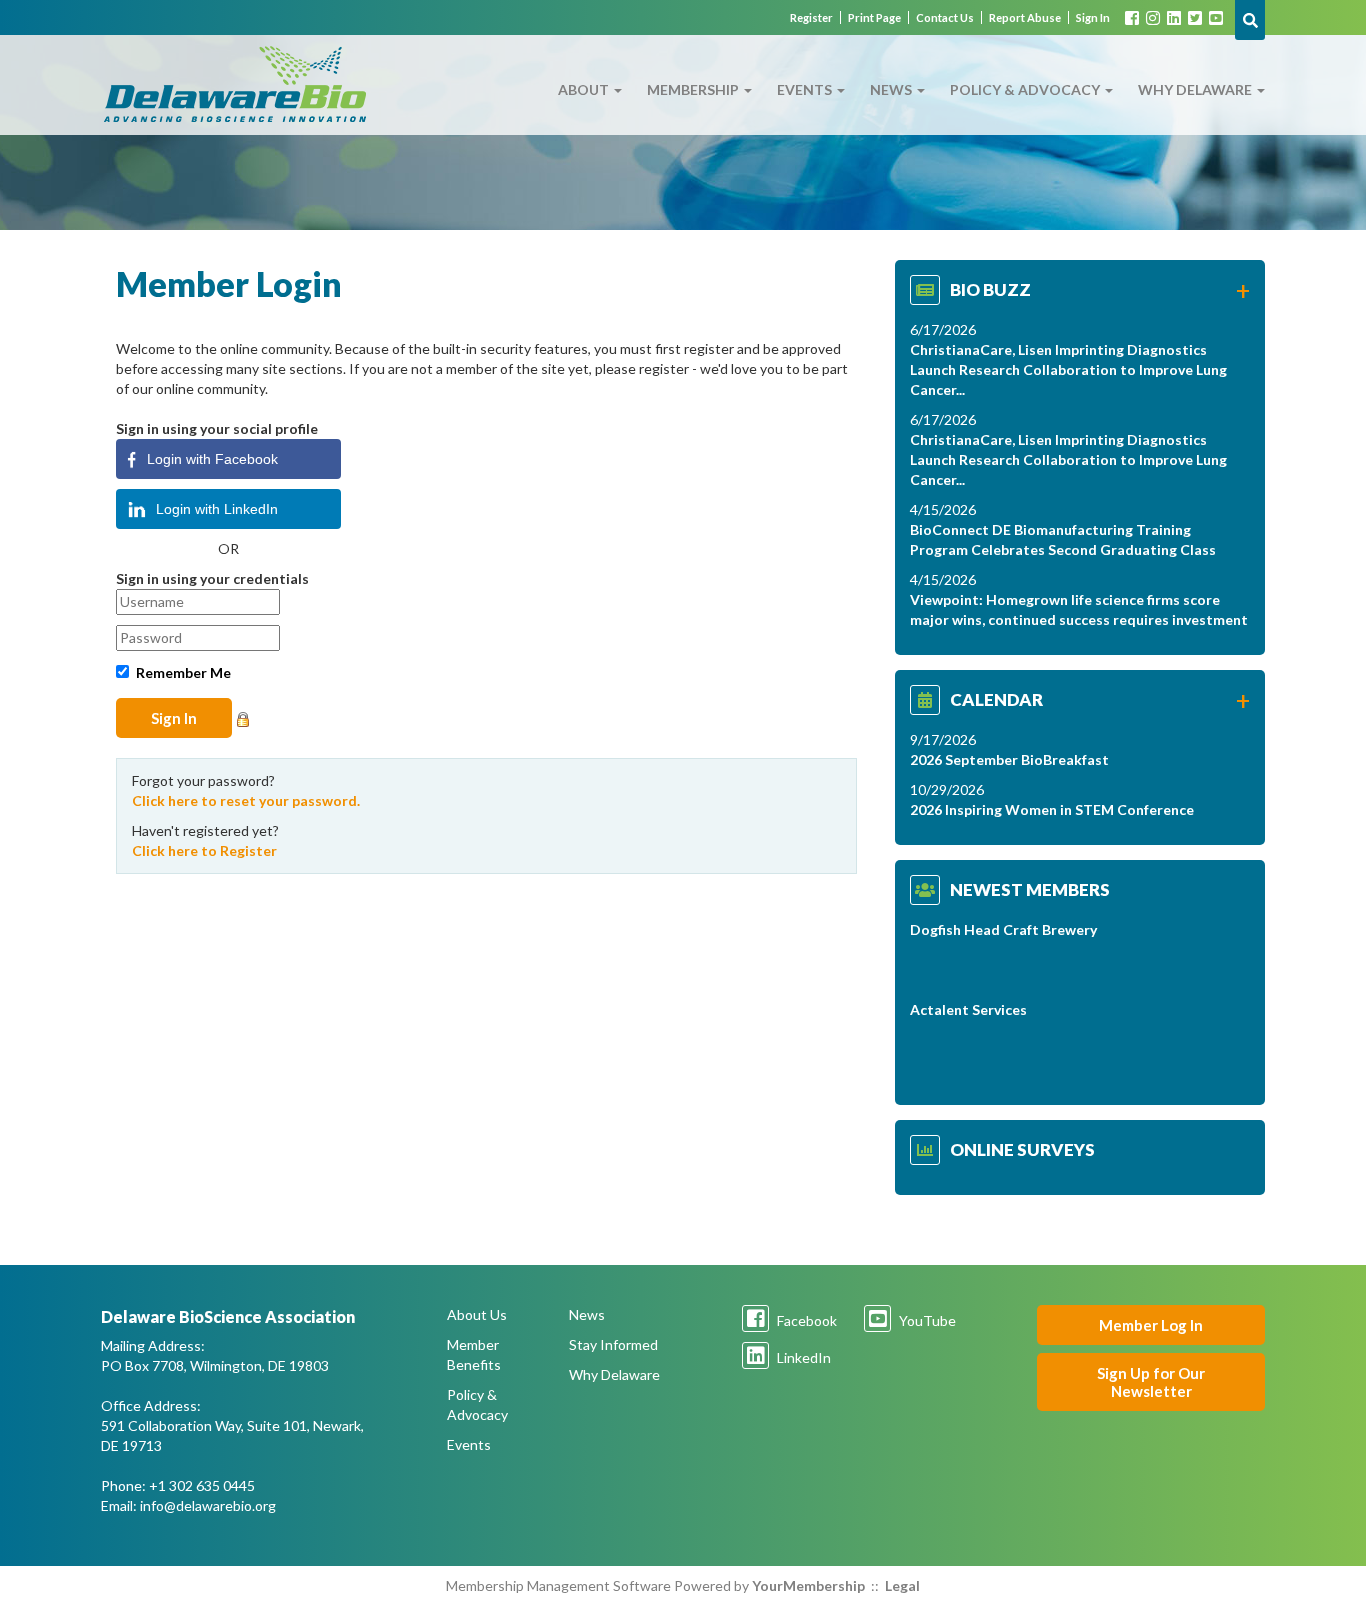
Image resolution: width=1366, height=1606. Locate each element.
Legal (902, 1585)
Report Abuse (1025, 17)
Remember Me (183, 672)
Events (806, 89)
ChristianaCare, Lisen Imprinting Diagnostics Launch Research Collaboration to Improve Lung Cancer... (1068, 369)
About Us (477, 1314)
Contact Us (945, 17)
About (585, 89)
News (892, 89)
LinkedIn (802, 1357)
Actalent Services (968, 1009)
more (1243, 295)
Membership (694, 89)
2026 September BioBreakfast (1009, 759)
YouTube (926, 1320)
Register (811, 17)
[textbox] (1250, 20)
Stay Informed (613, 1344)
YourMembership (808, 1585)
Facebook (805, 1320)
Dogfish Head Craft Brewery (1003, 929)
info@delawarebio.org (208, 1505)
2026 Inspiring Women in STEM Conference (1052, 809)
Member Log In (1151, 1325)
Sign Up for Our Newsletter (1151, 1382)
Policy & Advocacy (1026, 89)
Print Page (874, 17)
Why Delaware (1196, 89)
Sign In (1093, 17)
